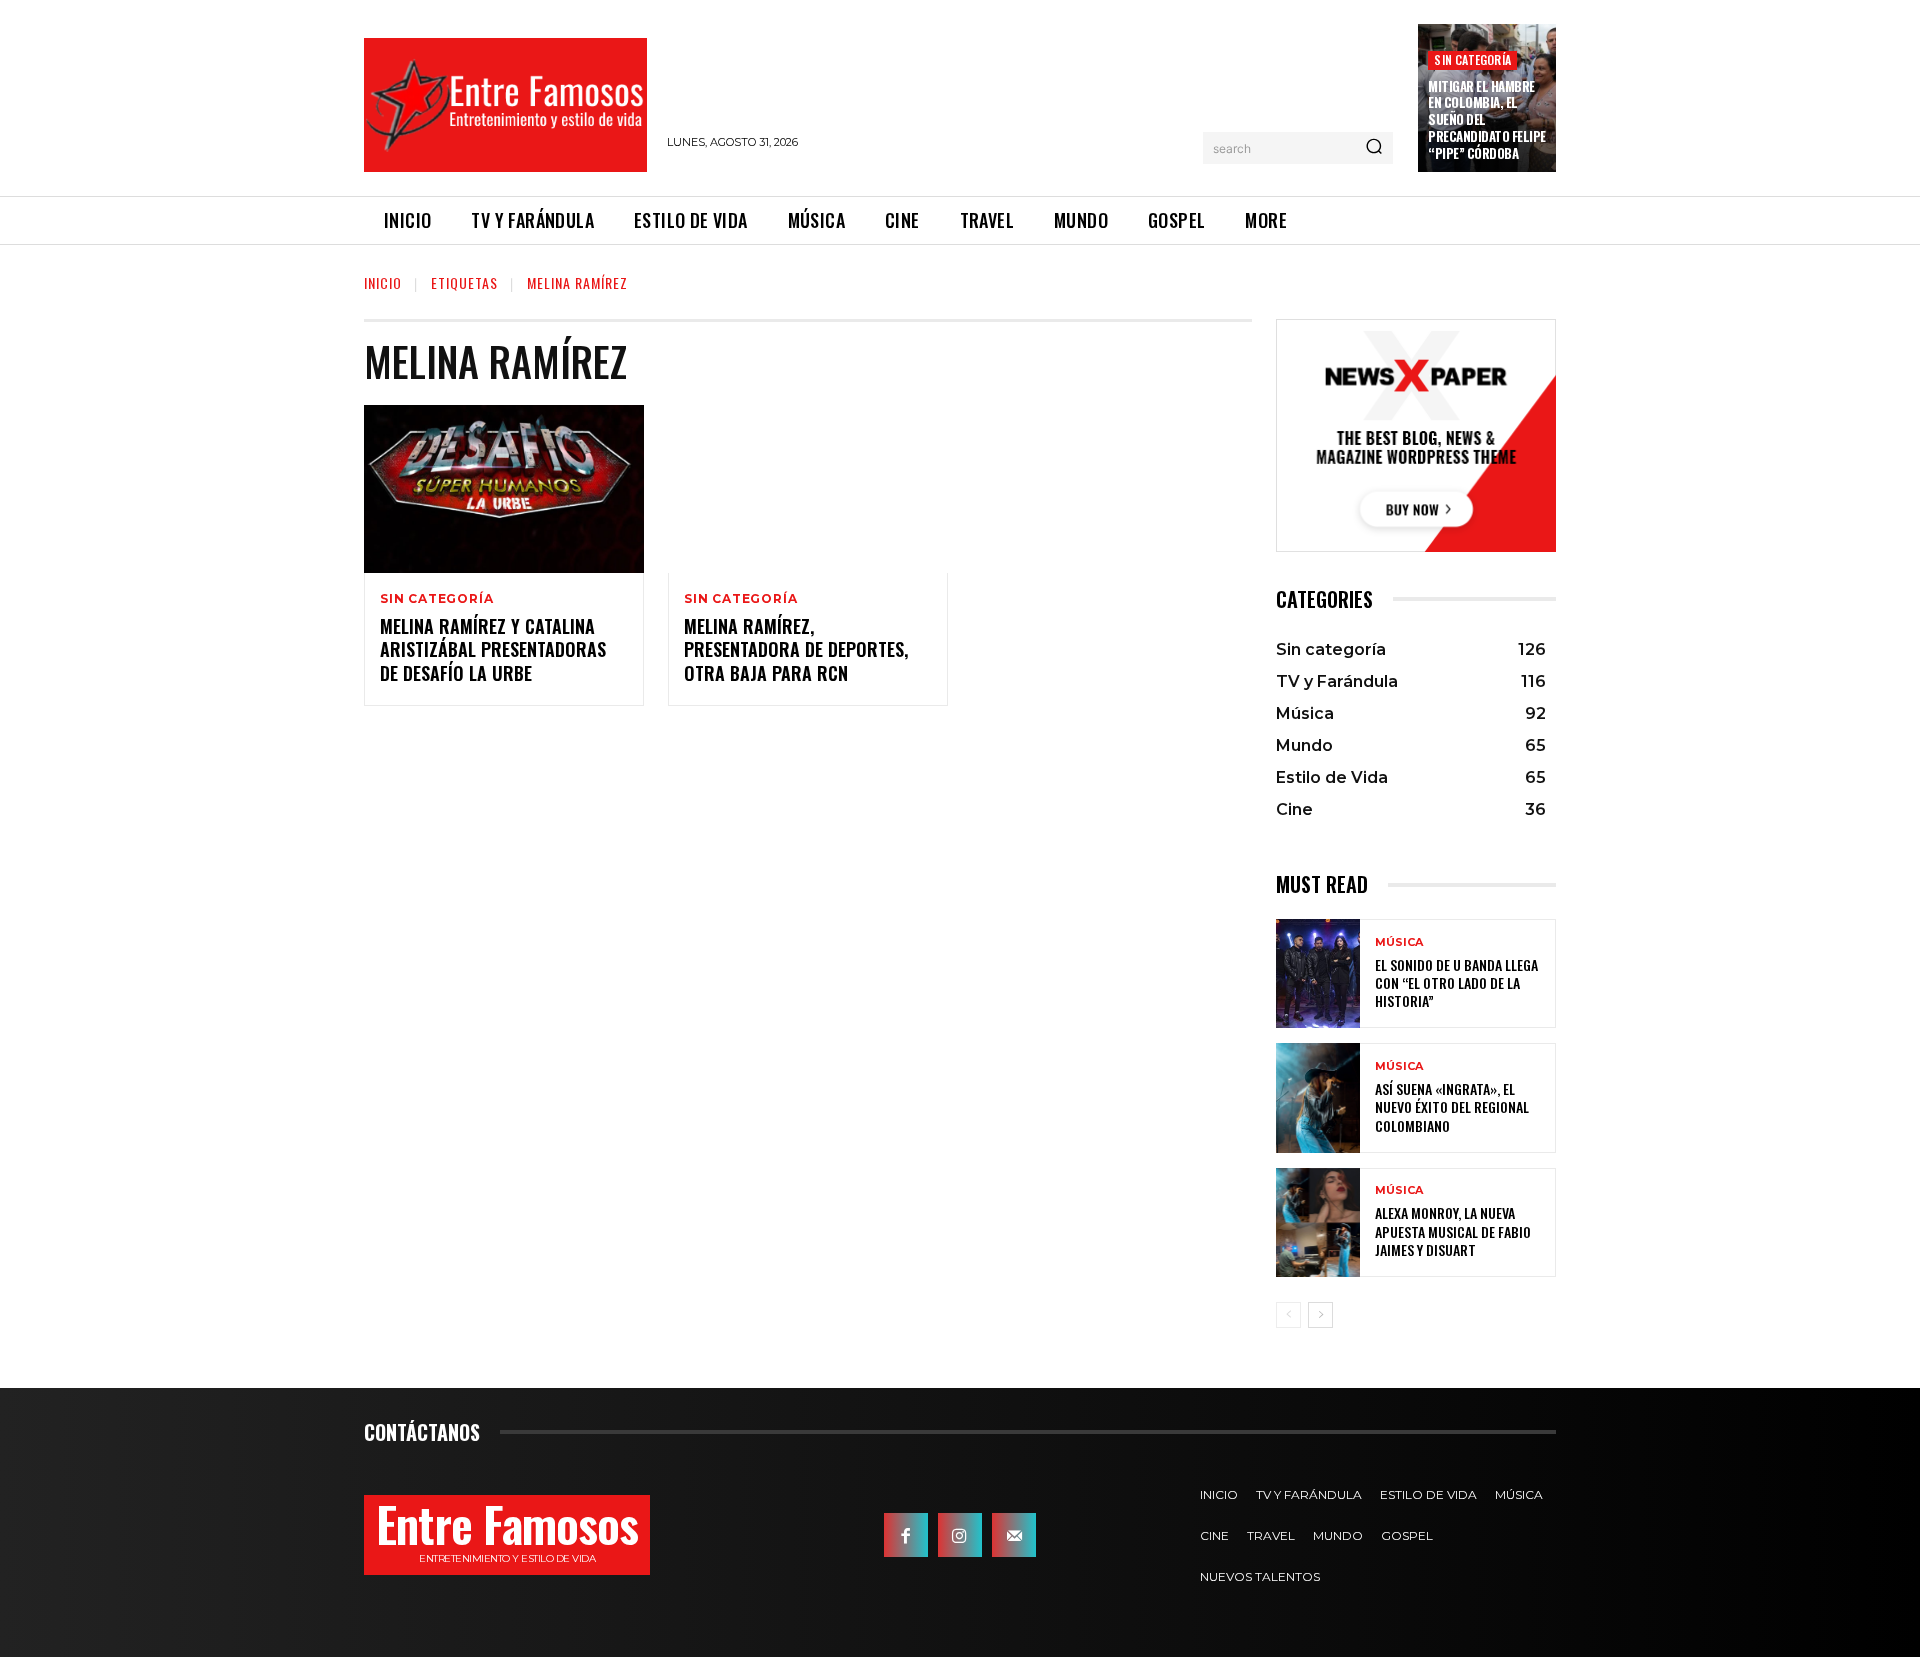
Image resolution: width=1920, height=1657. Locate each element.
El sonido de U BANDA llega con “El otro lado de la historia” (1456, 982)
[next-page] (1320, 1315)
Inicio (383, 282)
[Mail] (1014, 1535)
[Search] (1374, 148)
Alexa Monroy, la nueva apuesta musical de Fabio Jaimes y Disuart (1453, 1230)
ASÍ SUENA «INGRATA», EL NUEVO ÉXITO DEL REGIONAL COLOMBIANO (1452, 1106)
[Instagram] (960, 1535)
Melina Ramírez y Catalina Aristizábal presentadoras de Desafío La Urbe (493, 649)
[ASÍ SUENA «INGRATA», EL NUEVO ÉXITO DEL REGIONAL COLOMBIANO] (1318, 1097)
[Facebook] (906, 1535)
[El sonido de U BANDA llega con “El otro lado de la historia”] (1318, 973)
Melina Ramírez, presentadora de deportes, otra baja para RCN (796, 649)
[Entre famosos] (505, 105)
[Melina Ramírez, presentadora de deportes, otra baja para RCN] (808, 489)
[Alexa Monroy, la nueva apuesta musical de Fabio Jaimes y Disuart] (1318, 1222)
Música (1399, 942)
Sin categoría (1472, 59)
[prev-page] (1288, 1315)
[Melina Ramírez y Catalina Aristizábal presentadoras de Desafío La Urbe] (504, 489)
